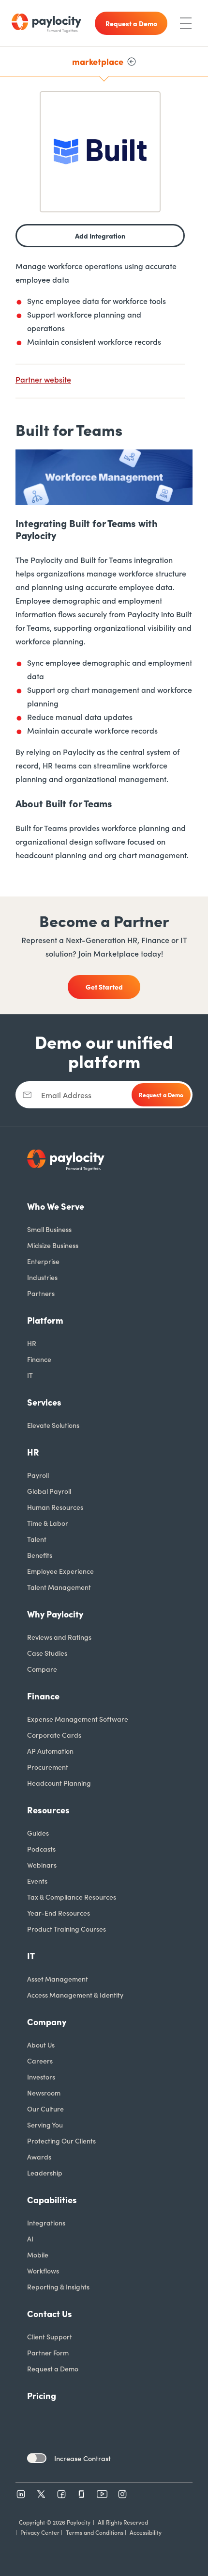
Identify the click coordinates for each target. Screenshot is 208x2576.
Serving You (45, 2125)
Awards (39, 2157)
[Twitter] (41, 2494)
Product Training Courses (67, 1929)
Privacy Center (40, 2532)
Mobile (38, 2255)
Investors (41, 2077)
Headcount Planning (59, 1783)
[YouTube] (102, 2494)
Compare (42, 1669)
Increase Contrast (82, 2458)
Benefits (40, 1555)
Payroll (38, 1475)
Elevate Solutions (53, 1425)
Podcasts (41, 1849)
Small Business (49, 1229)
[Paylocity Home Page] (46, 23)
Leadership (45, 2173)
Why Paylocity (55, 1614)
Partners (41, 1293)
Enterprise (43, 1261)
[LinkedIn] (21, 2494)
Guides (38, 1833)
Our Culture (45, 2109)
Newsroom (44, 2093)
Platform (45, 1320)
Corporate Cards (54, 1735)
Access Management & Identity (75, 1995)
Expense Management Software (78, 1719)
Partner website (43, 379)
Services (44, 1402)
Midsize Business (53, 1245)
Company (47, 2022)
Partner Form (48, 2352)
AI (30, 2239)
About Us (41, 2045)
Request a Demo (53, 2368)
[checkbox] (37, 2458)
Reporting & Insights (58, 2287)
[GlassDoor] (82, 2494)
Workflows (43, 2271)
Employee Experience (60, 1571)
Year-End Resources (59, 1913)
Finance (39, 1359)
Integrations (46, 2223)
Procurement (48, 1767)
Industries (42, 1277)
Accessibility (146, 2532)
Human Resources (55, 1507)
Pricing (42, 2395)
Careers (40, 2061)
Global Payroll (49, 1491)
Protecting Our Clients (61, 2141)
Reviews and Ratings (59, 1637)
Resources (48, 1810)
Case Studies (47, 1653)
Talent (37, 1539)
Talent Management (59, 1587)
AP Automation (50, 1751)
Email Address (66, 1095)
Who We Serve (56, 1206)
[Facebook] (61, 2494)
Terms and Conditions (95, 2532)
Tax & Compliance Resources (72, 1897)
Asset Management (58, 1979)
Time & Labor (48, 1523)
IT (30, 1375)
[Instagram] (122, 2494)
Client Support (50, 2336)
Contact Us (50, 2313)
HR (32, 1343)
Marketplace (98, 61)
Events (37, 1881)
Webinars (42, 1865)
